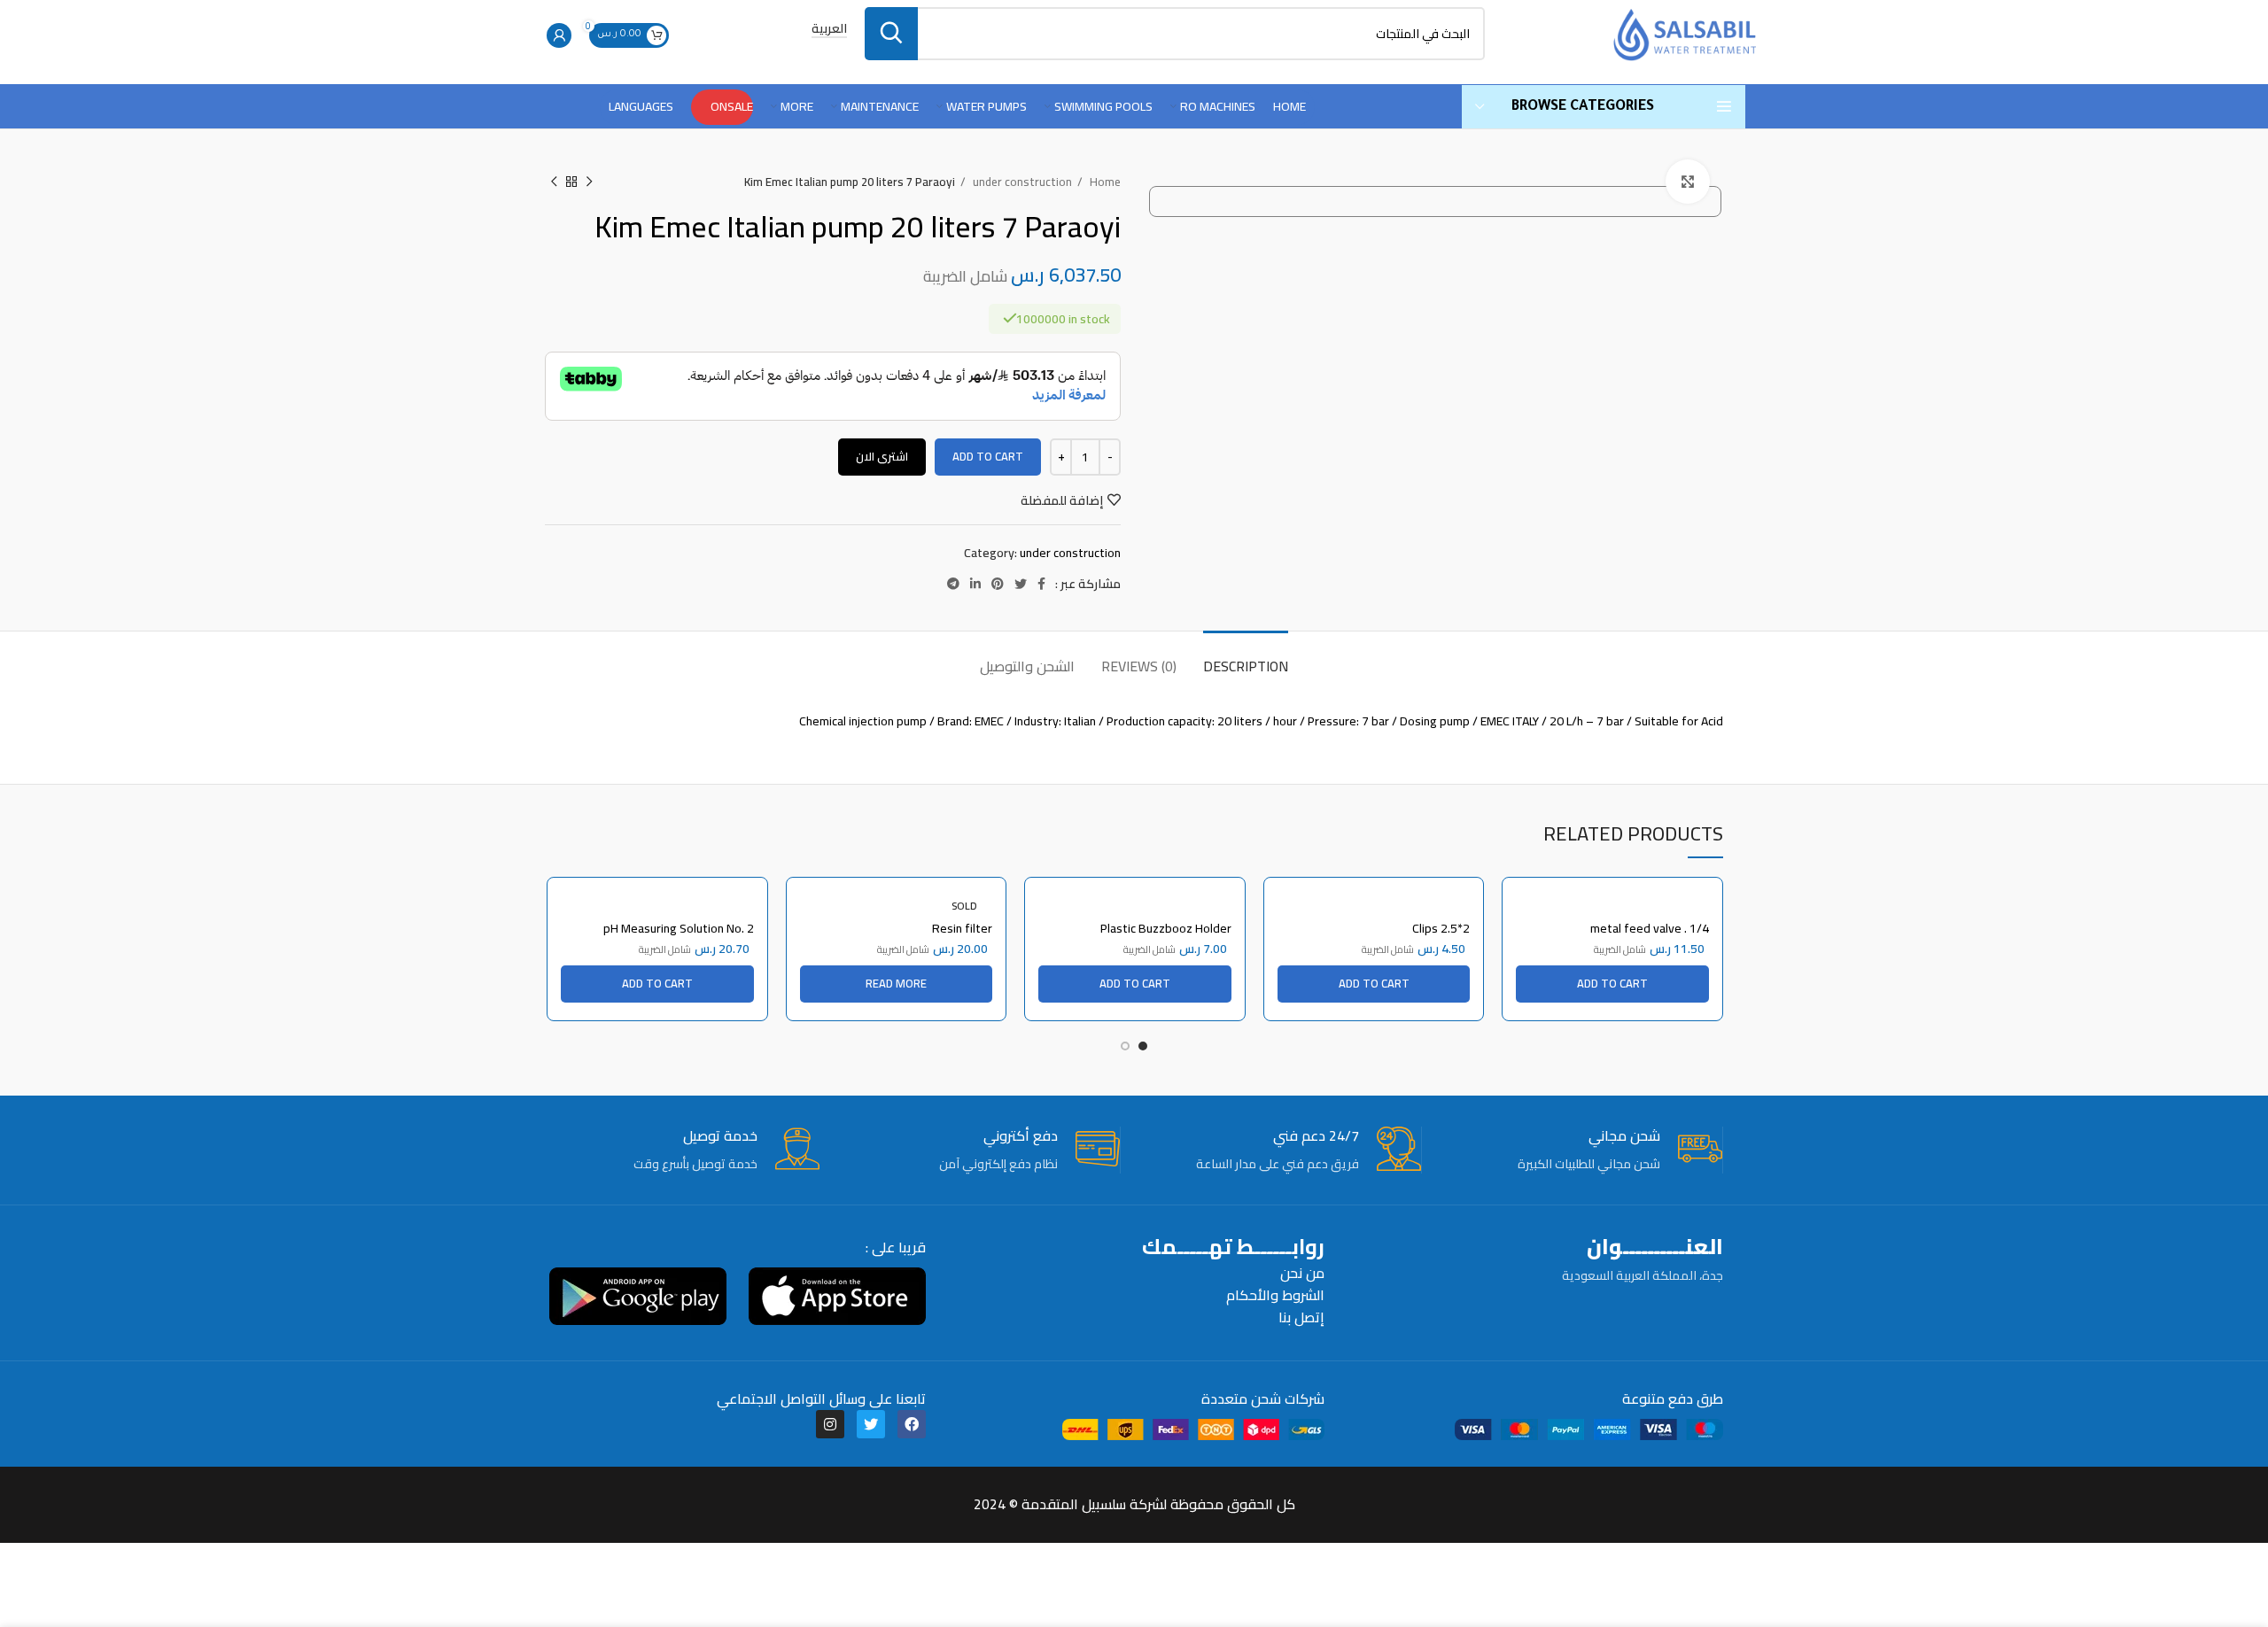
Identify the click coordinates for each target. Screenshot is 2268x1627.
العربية (829, 30)
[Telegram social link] (953, 584)
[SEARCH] (891, 34)
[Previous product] (589, 182)
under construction (1021, 182)
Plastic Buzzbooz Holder (1166, 928)
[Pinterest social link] (998, 584)
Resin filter (962, 928)
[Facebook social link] (1041, 584)
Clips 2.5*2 (1441, 928)
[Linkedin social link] (975, 584)
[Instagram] (830, 1424)
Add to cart (988, 456)
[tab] (1246, 658)
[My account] (559, 35)
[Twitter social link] (1021, 584)
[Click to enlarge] (1688, 182)
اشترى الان (882, 456)
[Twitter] (871, 1424)
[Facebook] (912, 1424)
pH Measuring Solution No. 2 (679, 928)
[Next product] (554, 182)
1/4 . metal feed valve (1650, 928)
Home (1104, 182)
